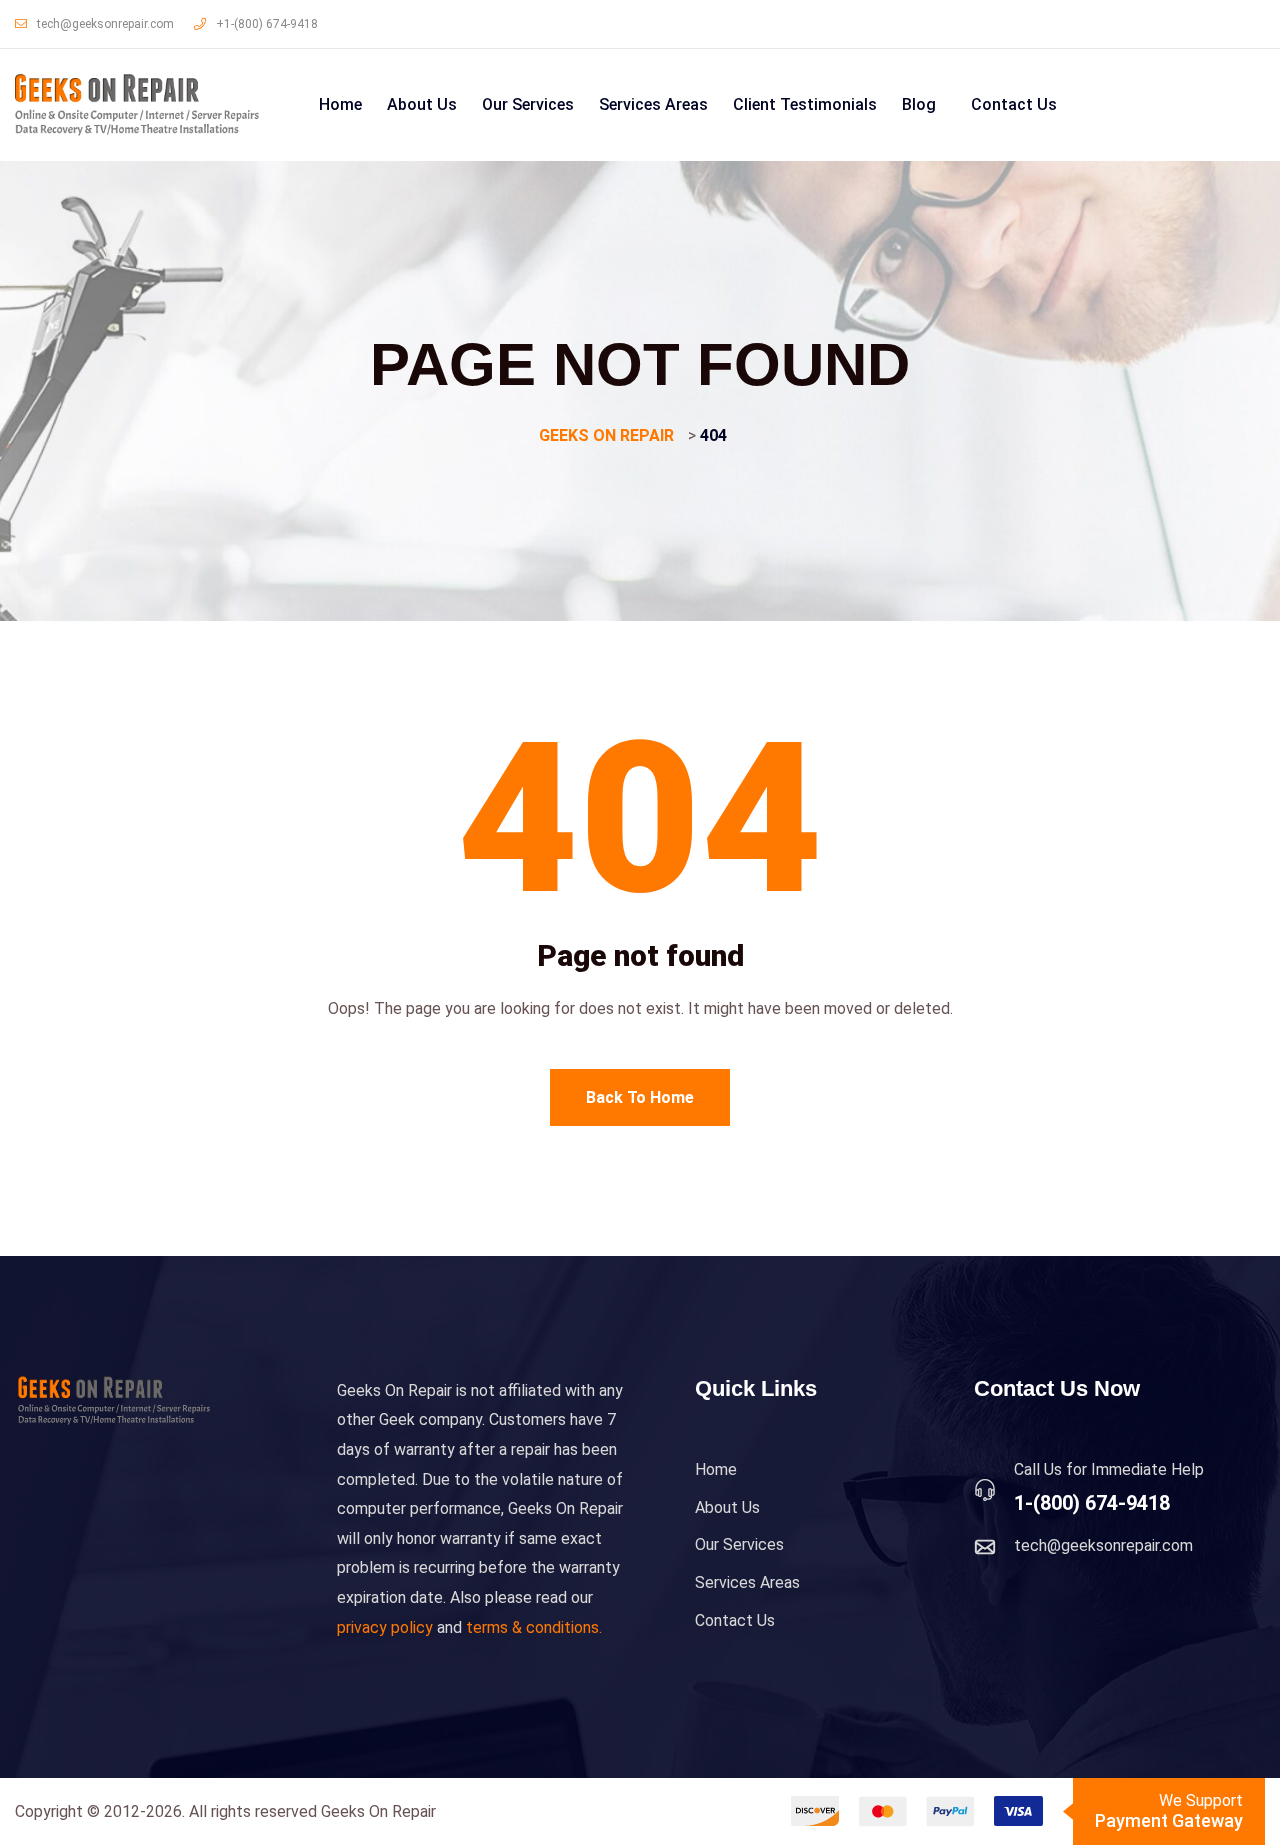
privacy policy (385, 1627)
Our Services (528, 104)
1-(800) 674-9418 (1092, 1503)
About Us (422, 104)
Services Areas (653, 104)
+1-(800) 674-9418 (267, 24)
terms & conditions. (534, 1627)
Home (340, 104)
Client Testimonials (805, 104)
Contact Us (1014, 104)
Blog (919, 104)
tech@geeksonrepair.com (105, 24)
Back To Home (640, 1097)
